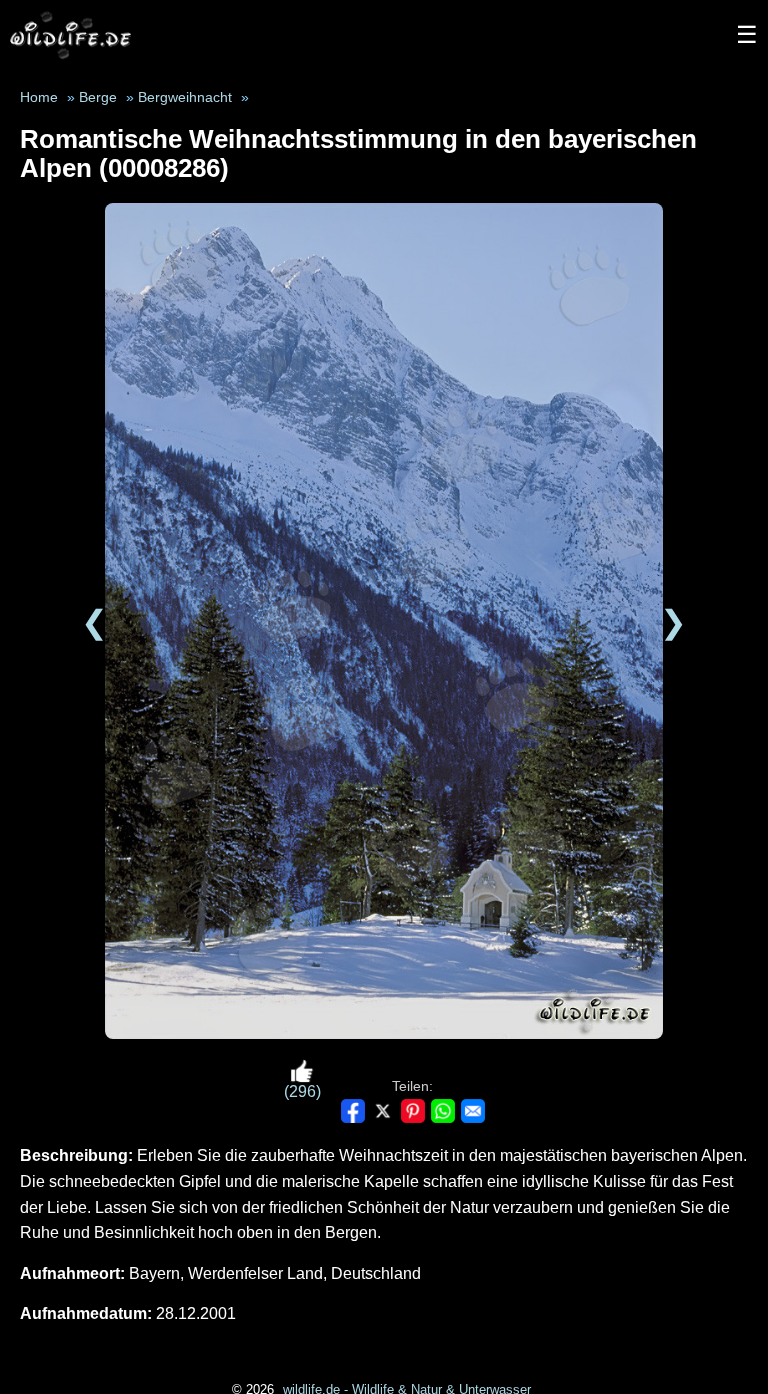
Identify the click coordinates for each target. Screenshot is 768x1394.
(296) (302, 1091)
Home (39, 97)
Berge (98, 97)
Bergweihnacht (185, 97)
